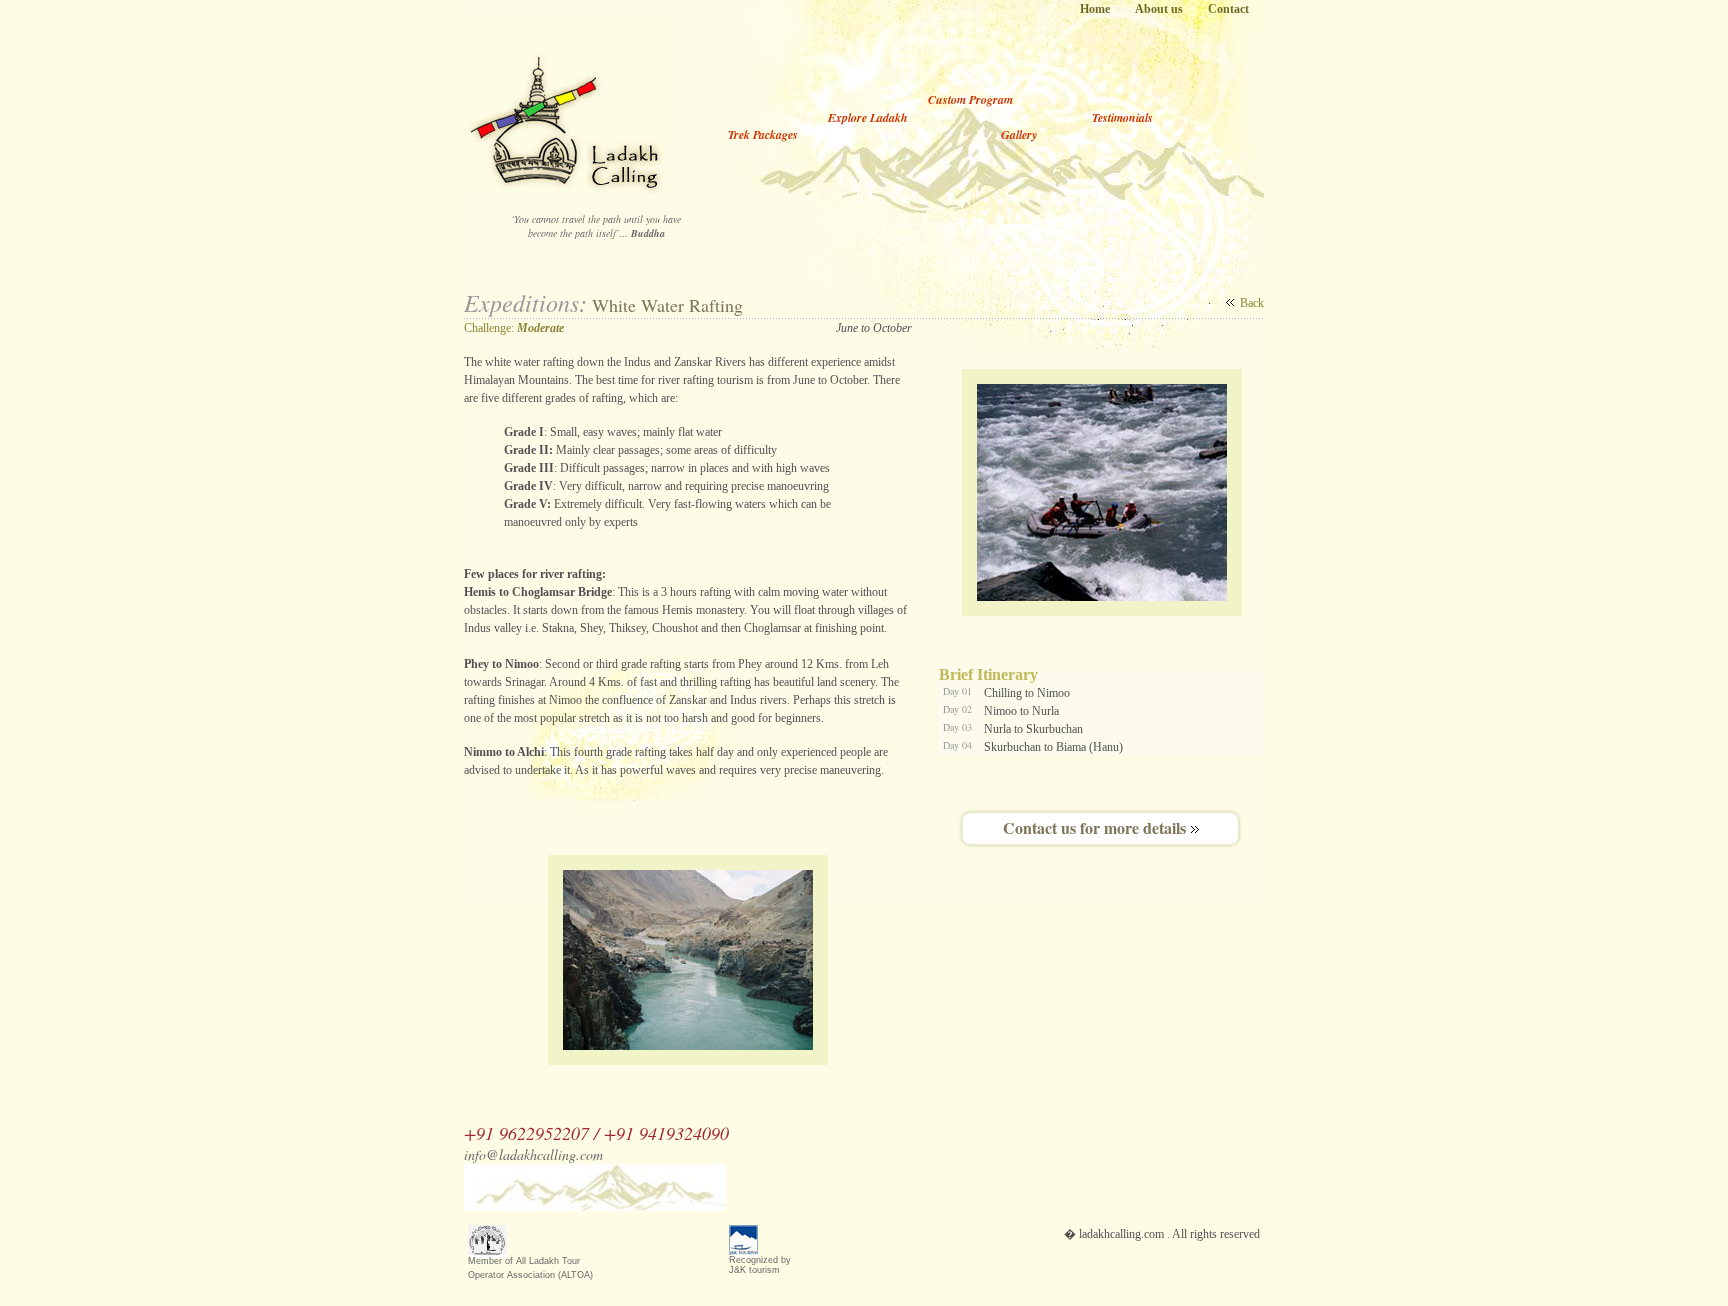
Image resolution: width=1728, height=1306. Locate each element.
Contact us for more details (1094, 827)
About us (1159, 9)
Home (1095, 9)
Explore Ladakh (868, 117)
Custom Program (970, 99)
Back (1252, 303)
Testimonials (1122, 117)
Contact (1228, 9)
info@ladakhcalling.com (765, 1154)
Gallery (1019, 134)
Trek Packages (764, 134)
